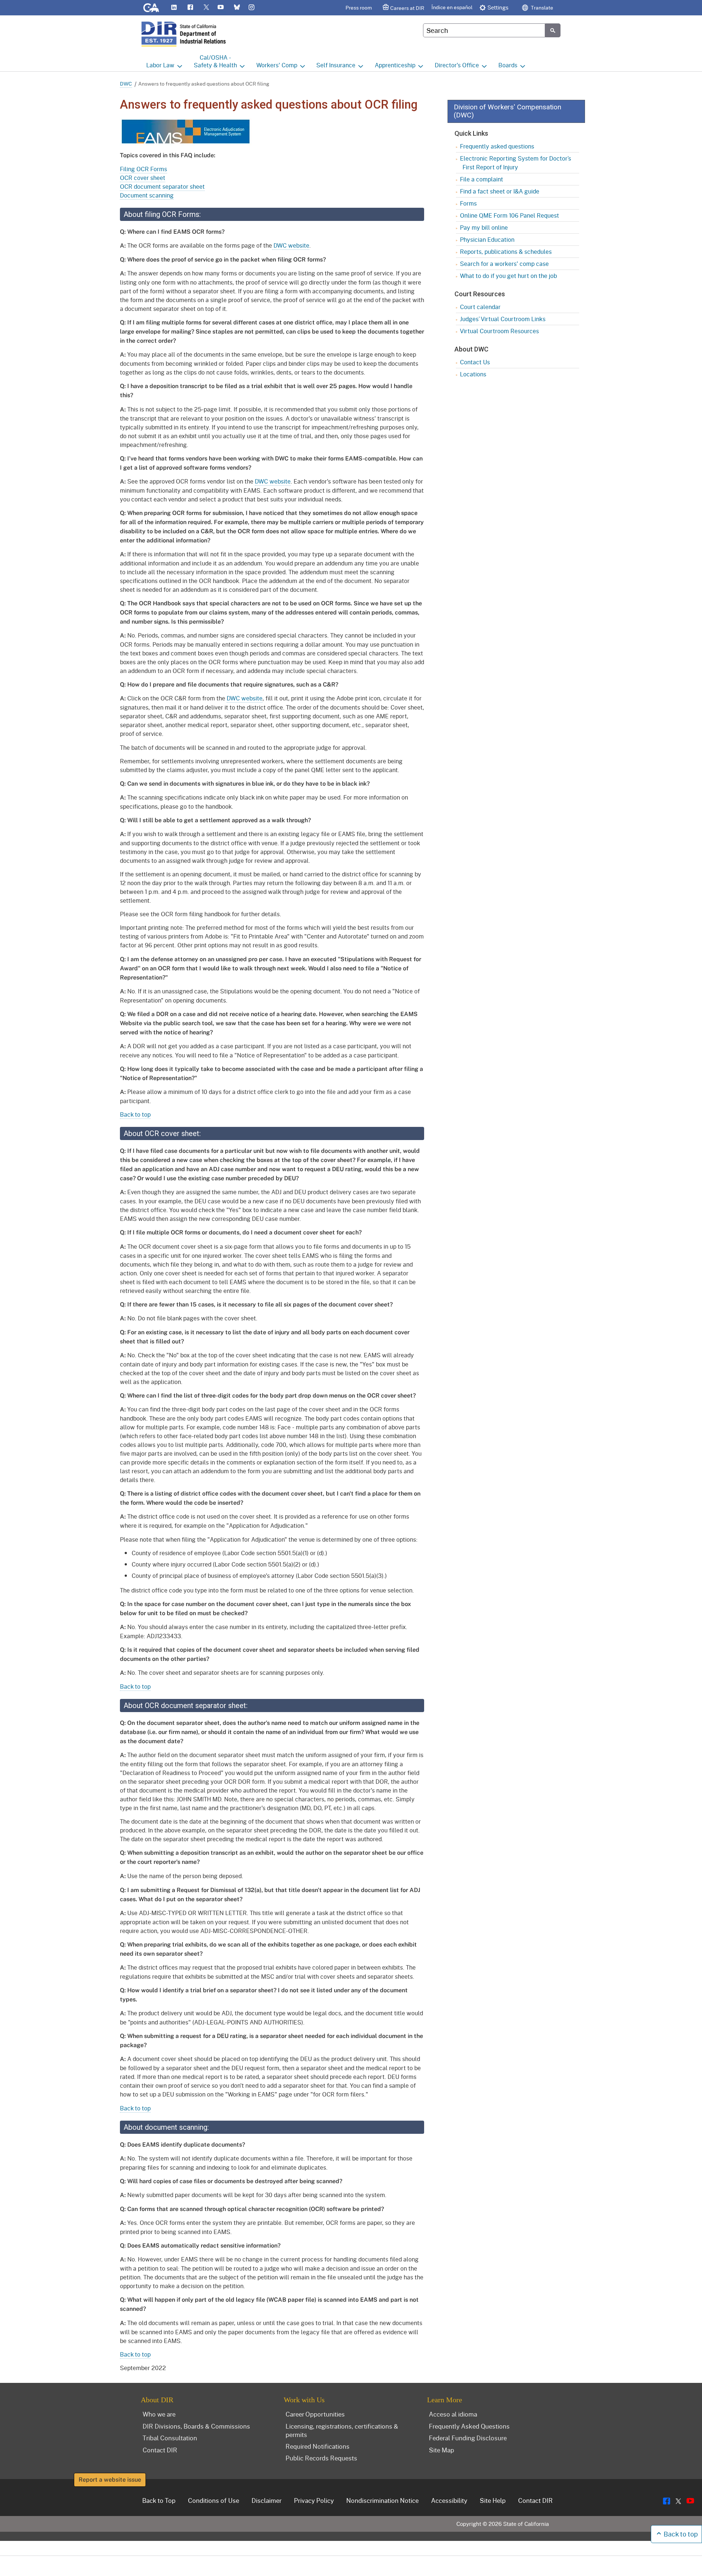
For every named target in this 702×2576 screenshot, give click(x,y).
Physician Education (487, 239)
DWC (126, 84)
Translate (541, 7)
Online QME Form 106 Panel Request (509, 215)
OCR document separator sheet (162, 186)
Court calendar (480, 307)
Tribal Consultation (170, 2438)
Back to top (135, 1114)
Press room (359, 7)
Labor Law (160, 65)
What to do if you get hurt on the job (508, 276)
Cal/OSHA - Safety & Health (215, 61)
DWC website (291, 245)
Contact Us (475, 362)
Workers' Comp (277, 65)
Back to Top (159, 2500)
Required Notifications (318, 2446)
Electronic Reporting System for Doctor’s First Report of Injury (516, 163)
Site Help (493, 2500)
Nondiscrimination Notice (382, 2500)
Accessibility (449, 2500)
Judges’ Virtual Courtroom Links (503, 319)
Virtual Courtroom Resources (499, 331)
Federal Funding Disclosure (468, 2438)
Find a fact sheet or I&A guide (500, 191)
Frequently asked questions (497, 146)
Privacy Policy (314, 2500)
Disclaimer (267, 2500)
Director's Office (457, 65)
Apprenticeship (395, 65)
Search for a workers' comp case (504, 264)
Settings (498, 7)
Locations (473, 374)
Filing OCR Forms (144, 169)
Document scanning (147, 195)
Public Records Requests (321, 2458)
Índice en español (452, 7)
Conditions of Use (214, 2500)
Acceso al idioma (453, 2414)
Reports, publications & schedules (506, 251)
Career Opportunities (315, 2414)
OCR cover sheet (143, 178)
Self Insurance (336, 65)
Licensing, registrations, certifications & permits (342, 2430)
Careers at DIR (407, 8)
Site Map (441, 2450)
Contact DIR (160, 2450)
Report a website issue (110, 2480)
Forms (468, 203)
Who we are (159, 2414)
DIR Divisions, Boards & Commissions (196, 2426)
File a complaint (482, 179)
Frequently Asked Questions (469, 2426)
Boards (508, 65)
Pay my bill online (484, 227)
